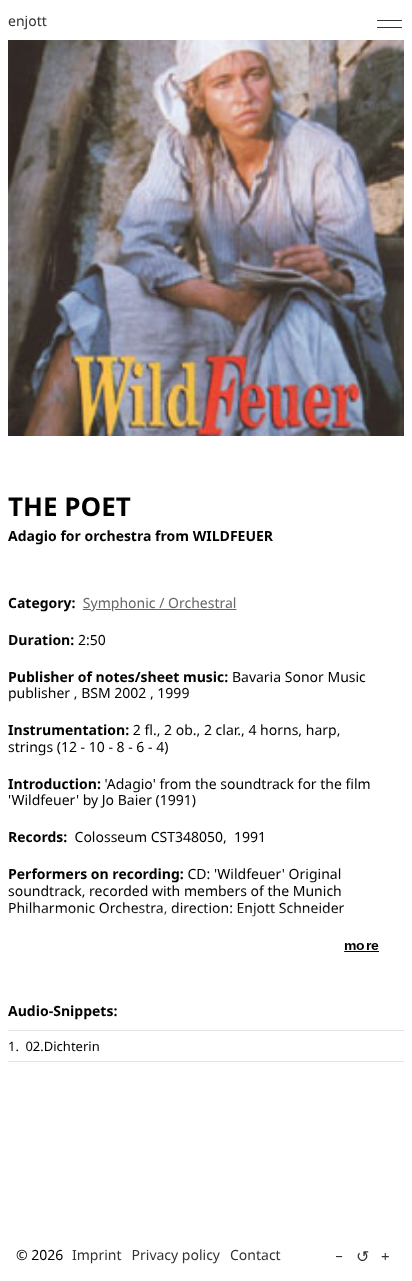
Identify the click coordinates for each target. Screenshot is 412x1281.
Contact (255, 1255)
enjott (27, 22)
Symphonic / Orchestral (160, 603)
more (361, 945)
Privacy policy (176, 1255)
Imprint (97, 1255)
